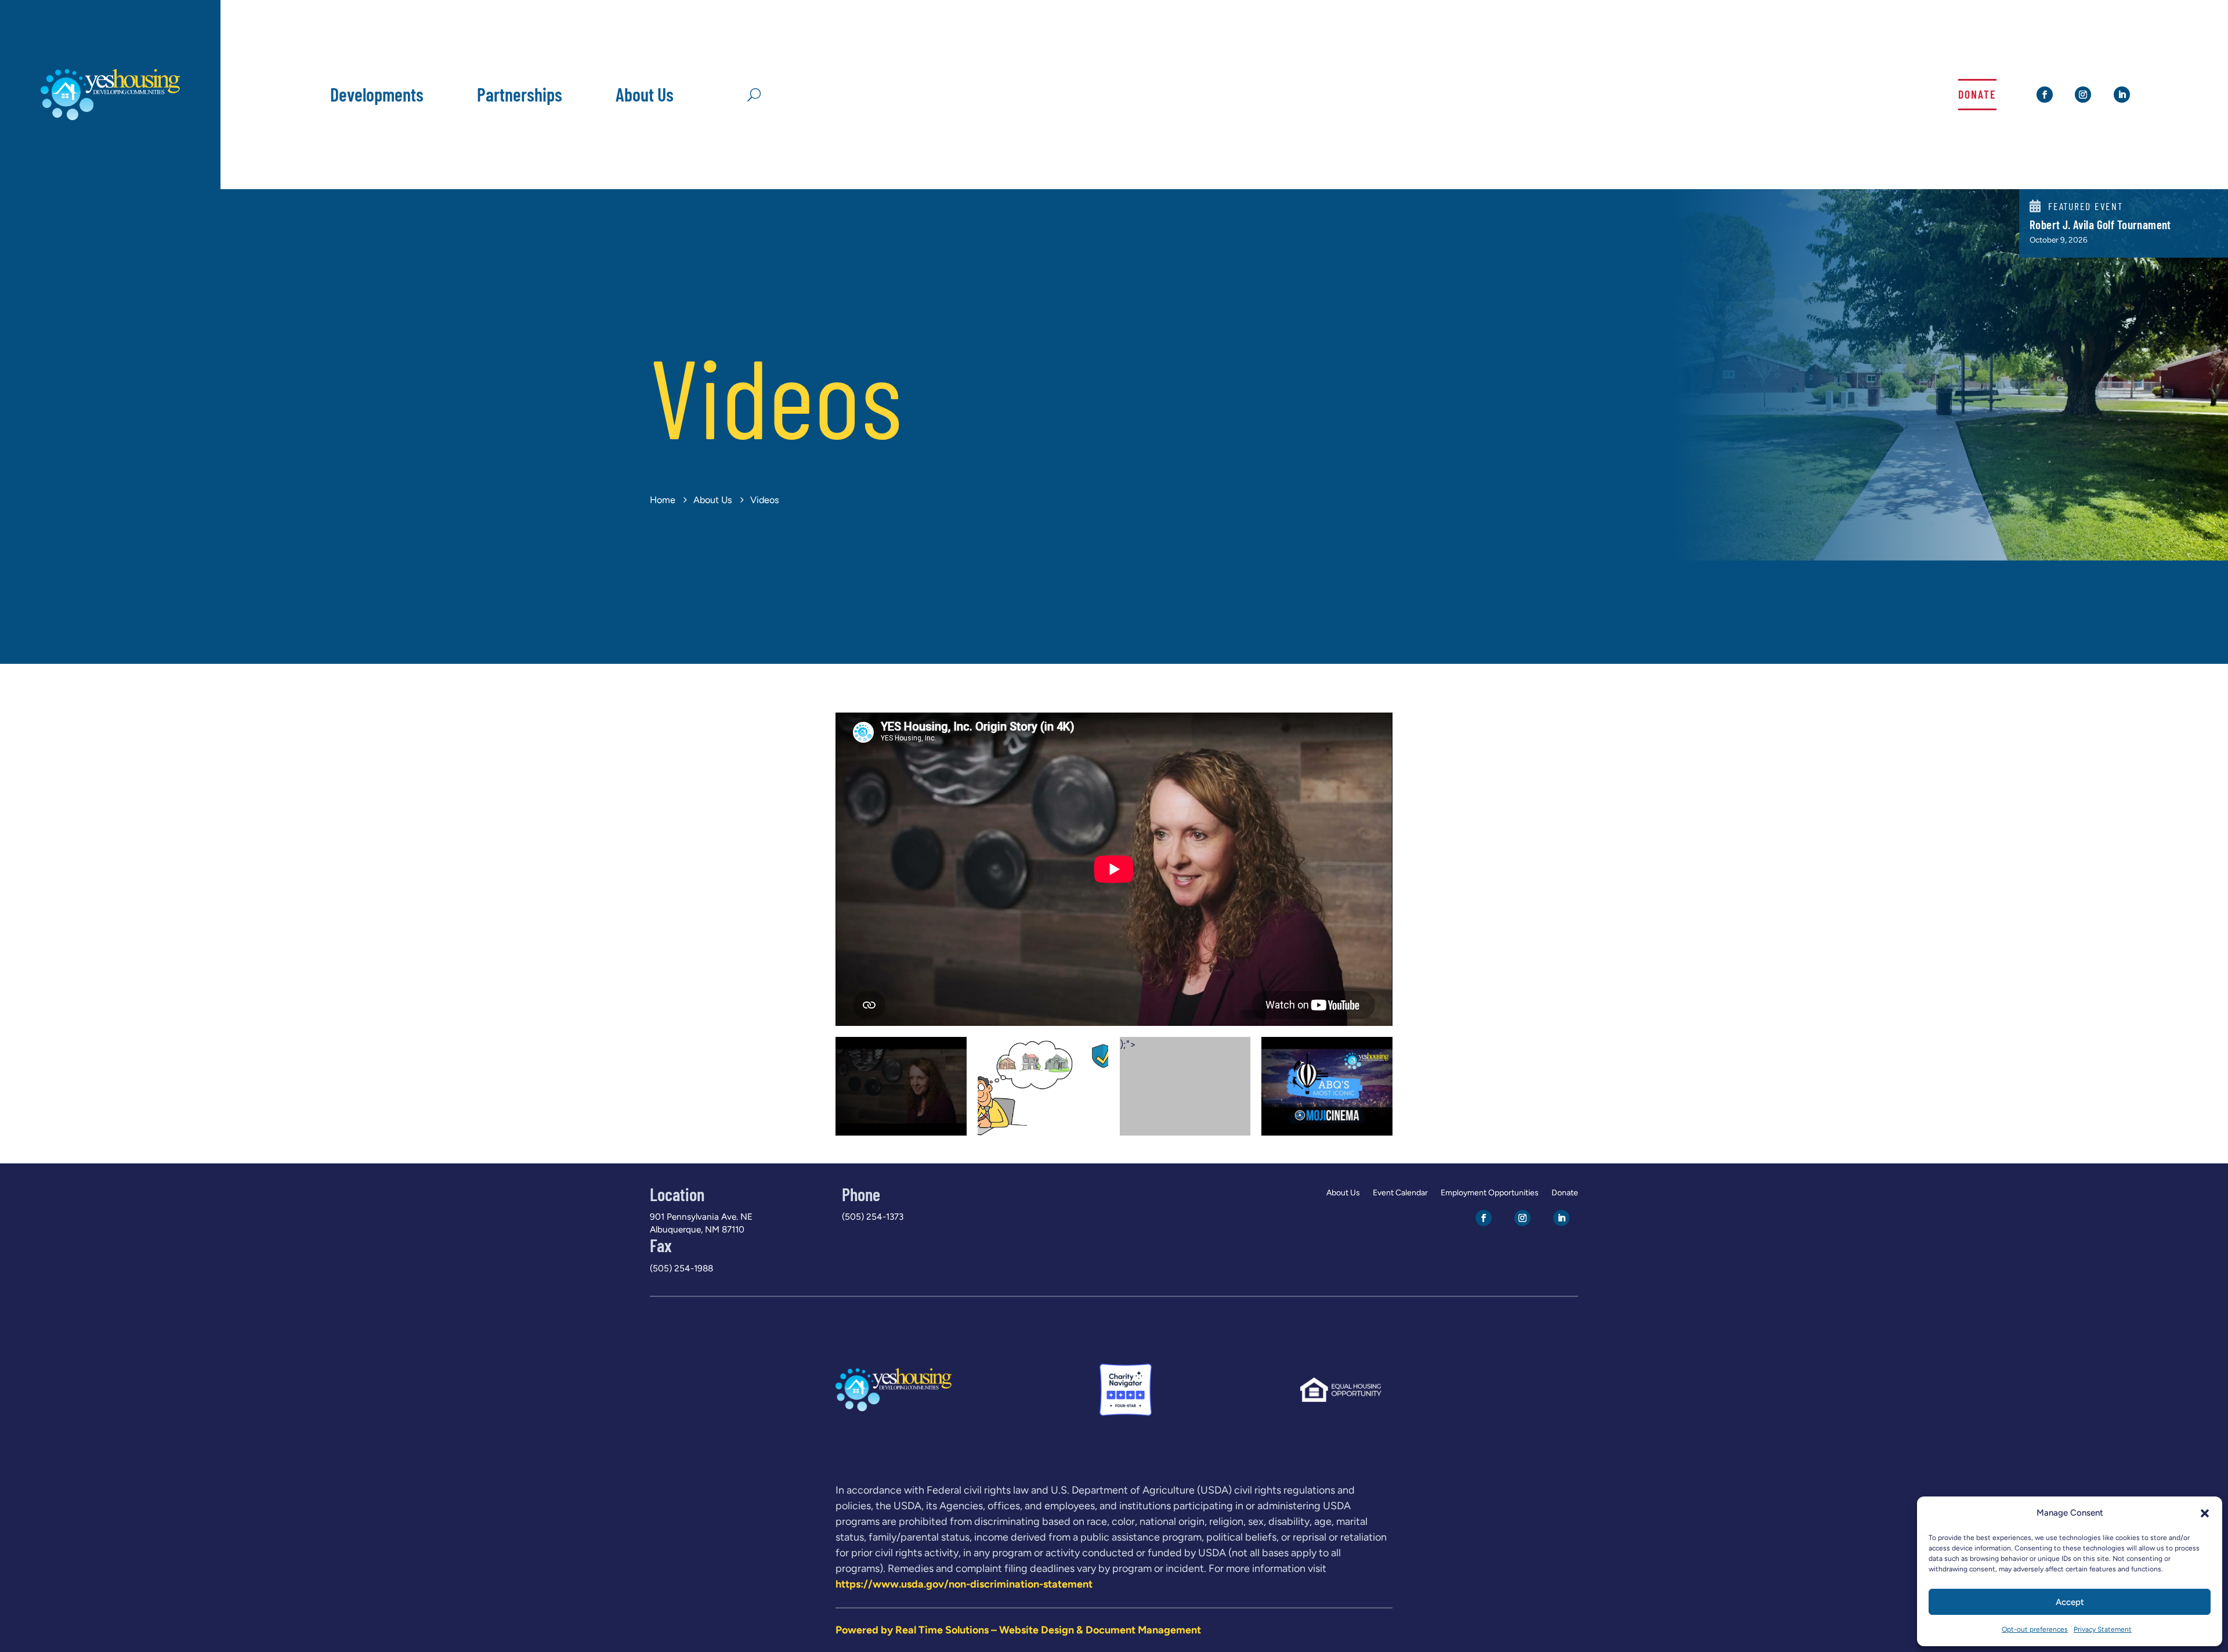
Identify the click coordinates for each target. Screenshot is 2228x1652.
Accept (2070, 1602)
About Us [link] (645, 94)
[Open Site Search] (754, 94)
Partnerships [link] (520, 94)
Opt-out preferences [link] (2035, 1629)
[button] (2205, 1513)
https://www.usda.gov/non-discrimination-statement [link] (964, 1584)
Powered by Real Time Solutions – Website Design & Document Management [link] (1018, 1630)
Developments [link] (377, 94)
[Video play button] (901, 1087)
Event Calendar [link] (1400, 1193)
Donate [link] (1977, 94)
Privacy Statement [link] (2103, 1629)
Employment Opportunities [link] (1490, 1193)
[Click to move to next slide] (1391, 869)
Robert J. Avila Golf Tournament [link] (2100, 225)
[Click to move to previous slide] (837, 869)
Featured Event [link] (2086, 206)
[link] (110, 117)
